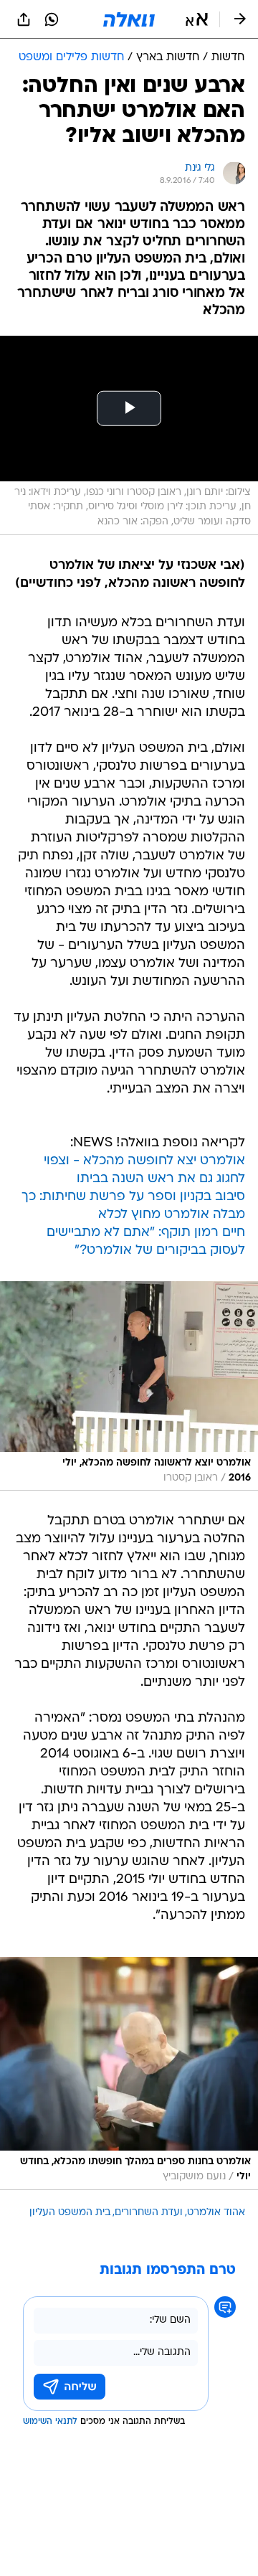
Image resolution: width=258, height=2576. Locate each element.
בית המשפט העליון (70, 2213)
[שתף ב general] (24, 19)
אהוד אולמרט (216, 2213)
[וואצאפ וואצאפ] (52, 19)
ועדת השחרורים (149, 2213)
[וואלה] (129, 19)
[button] (197, 19)
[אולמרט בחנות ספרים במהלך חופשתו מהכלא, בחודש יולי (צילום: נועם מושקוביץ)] (129, 2073)
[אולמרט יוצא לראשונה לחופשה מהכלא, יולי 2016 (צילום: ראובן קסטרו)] (129, 1386)
